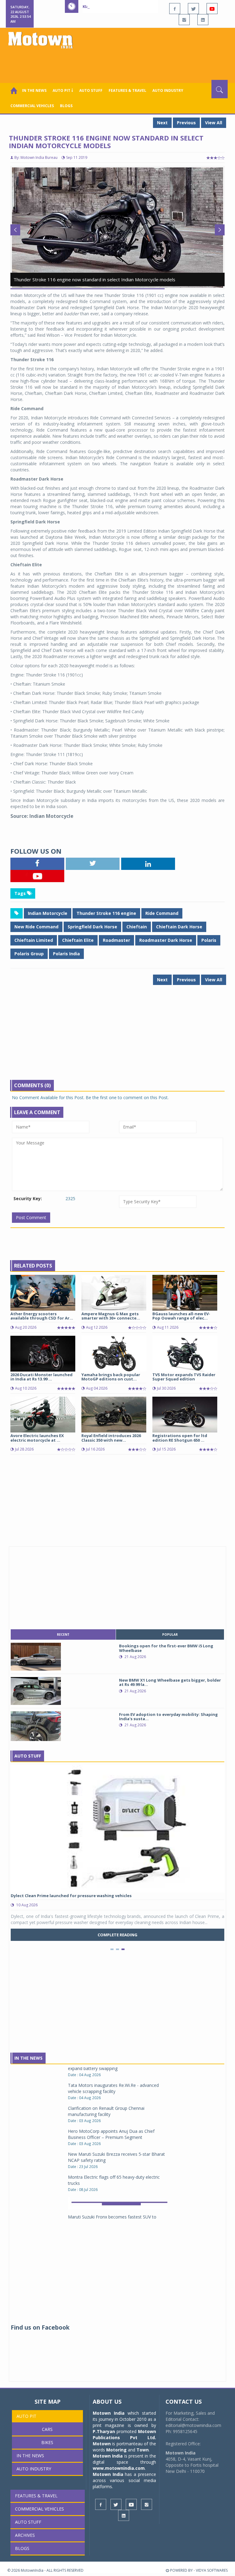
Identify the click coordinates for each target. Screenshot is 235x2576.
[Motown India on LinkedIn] (203, 20)
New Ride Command (36, 927)
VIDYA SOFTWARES (212, 2570)
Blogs (66, 106)
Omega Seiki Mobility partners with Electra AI (112, 2197)
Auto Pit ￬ (63, 90)
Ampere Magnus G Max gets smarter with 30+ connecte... (111, 1316)
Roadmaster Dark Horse (166, 940)
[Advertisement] (119, 63)
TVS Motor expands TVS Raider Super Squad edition (184, 1377)
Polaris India (66, 954)
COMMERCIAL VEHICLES (32, 106)
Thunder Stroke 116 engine (106, 913)
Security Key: (28, 1198)
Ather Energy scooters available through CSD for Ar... (42, 1316)
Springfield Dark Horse (92, 927)
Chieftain (137, 927)
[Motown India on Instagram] (184, 20)
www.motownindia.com (119, 2468)
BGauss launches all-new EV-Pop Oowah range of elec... (181, 1316)
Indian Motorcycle (48, 913)
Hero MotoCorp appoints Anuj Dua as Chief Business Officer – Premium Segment (111, 2092)
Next (162, 123)
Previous (186, 123)
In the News (34, 90)
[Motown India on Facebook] (175, 9)
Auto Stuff (91, 90)
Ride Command (162, 913)
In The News (28, 2058)
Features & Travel (127, 90)
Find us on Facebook (40, 2327)
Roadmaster (116, 940)
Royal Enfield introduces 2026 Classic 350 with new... (111, 1438)
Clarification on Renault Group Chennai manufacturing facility (106, 2069)
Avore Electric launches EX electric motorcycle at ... (37, 1438)
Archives (25, 2535)
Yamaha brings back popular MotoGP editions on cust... (111, 1377)
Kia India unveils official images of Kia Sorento (135, 6)
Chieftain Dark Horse (179, 927)
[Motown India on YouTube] (212, 9)
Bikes (47, 2442)
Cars (47, 2429)
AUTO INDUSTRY (168, 90)
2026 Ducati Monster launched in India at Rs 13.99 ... (41, 1377)
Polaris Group (29, 954)
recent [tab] (63, 1634)
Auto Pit (26, 2416)
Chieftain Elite (78, 940)
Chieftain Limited (34, 940)
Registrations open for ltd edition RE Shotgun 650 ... (180, 1438)
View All (214, 123)
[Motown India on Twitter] (193, 9)
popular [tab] (170, 1634)
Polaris (209, 940)
